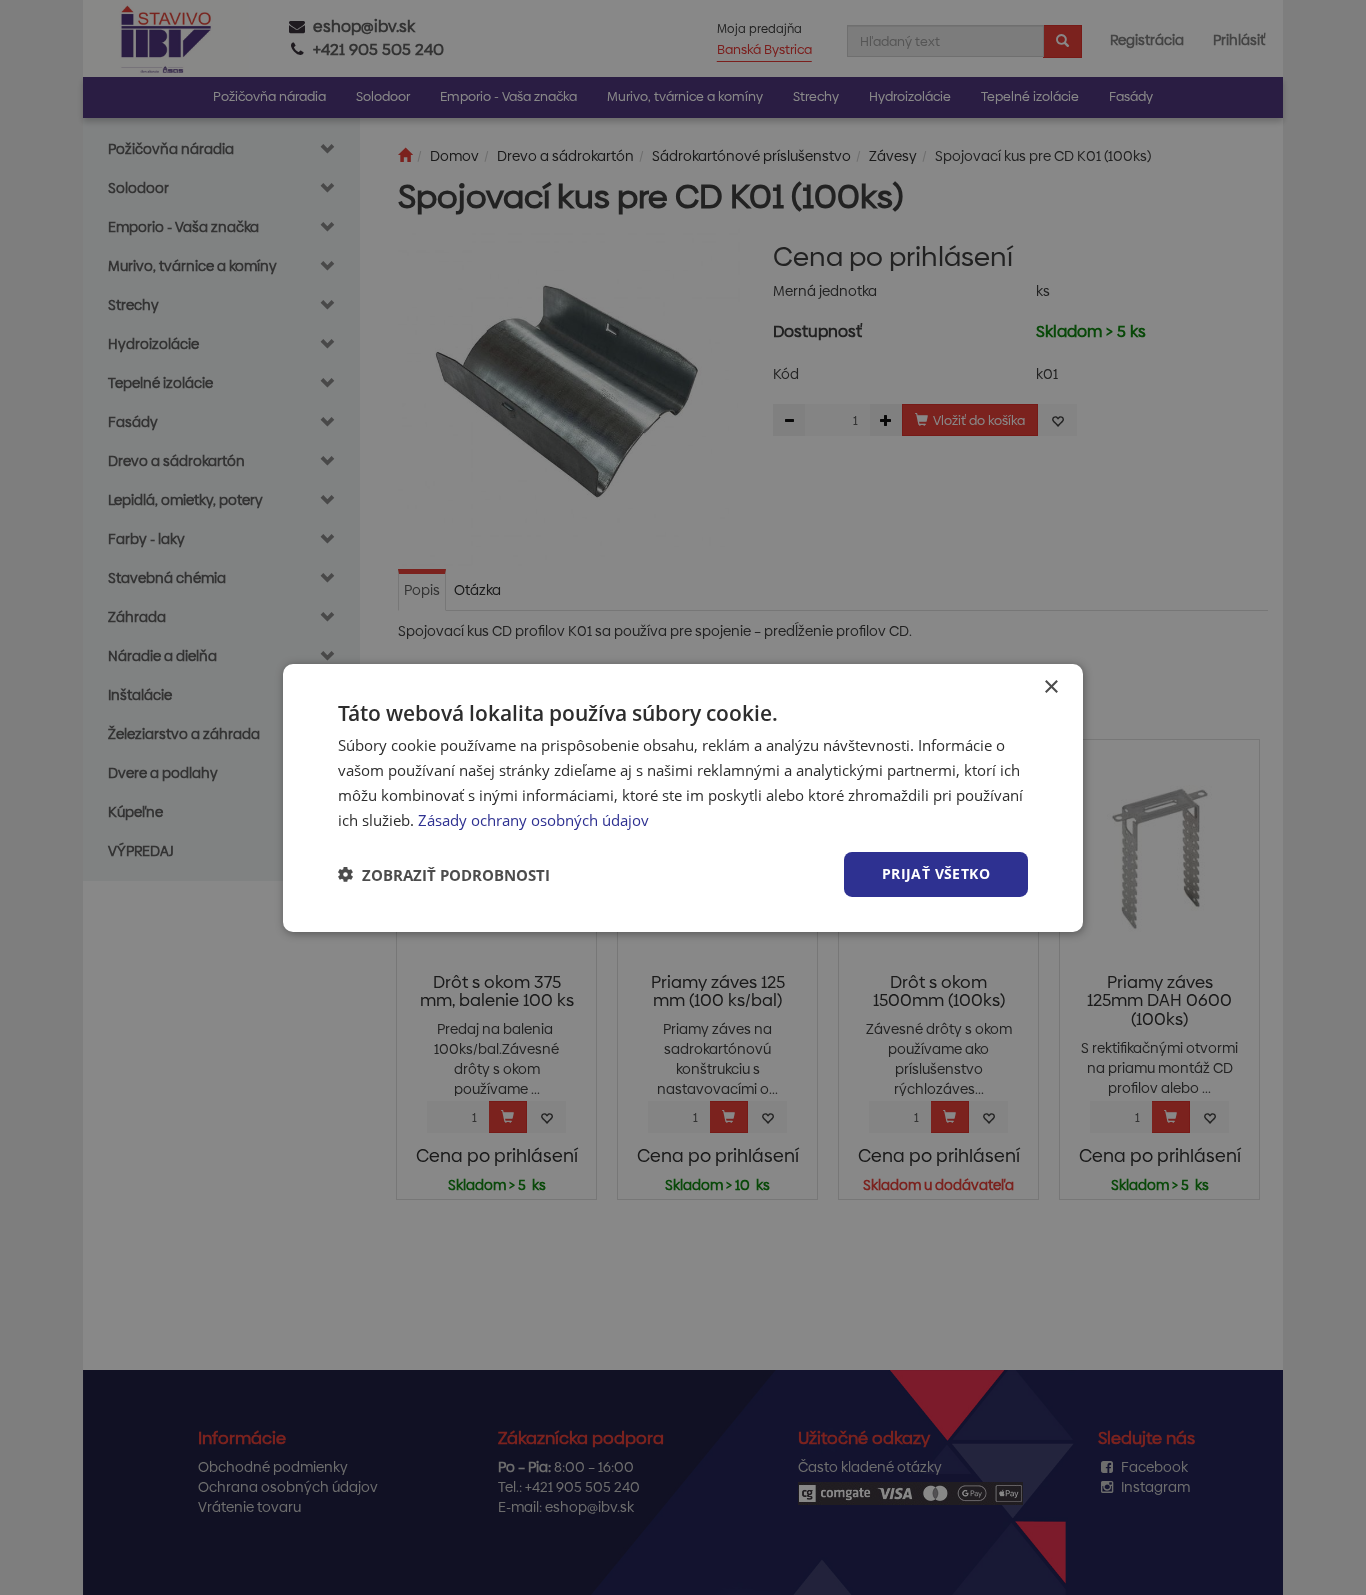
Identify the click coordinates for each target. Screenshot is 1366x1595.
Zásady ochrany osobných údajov (533, 819)
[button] (444, 874)
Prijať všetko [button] (936, 873)
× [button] (1050, 686)
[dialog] (683, 797)
